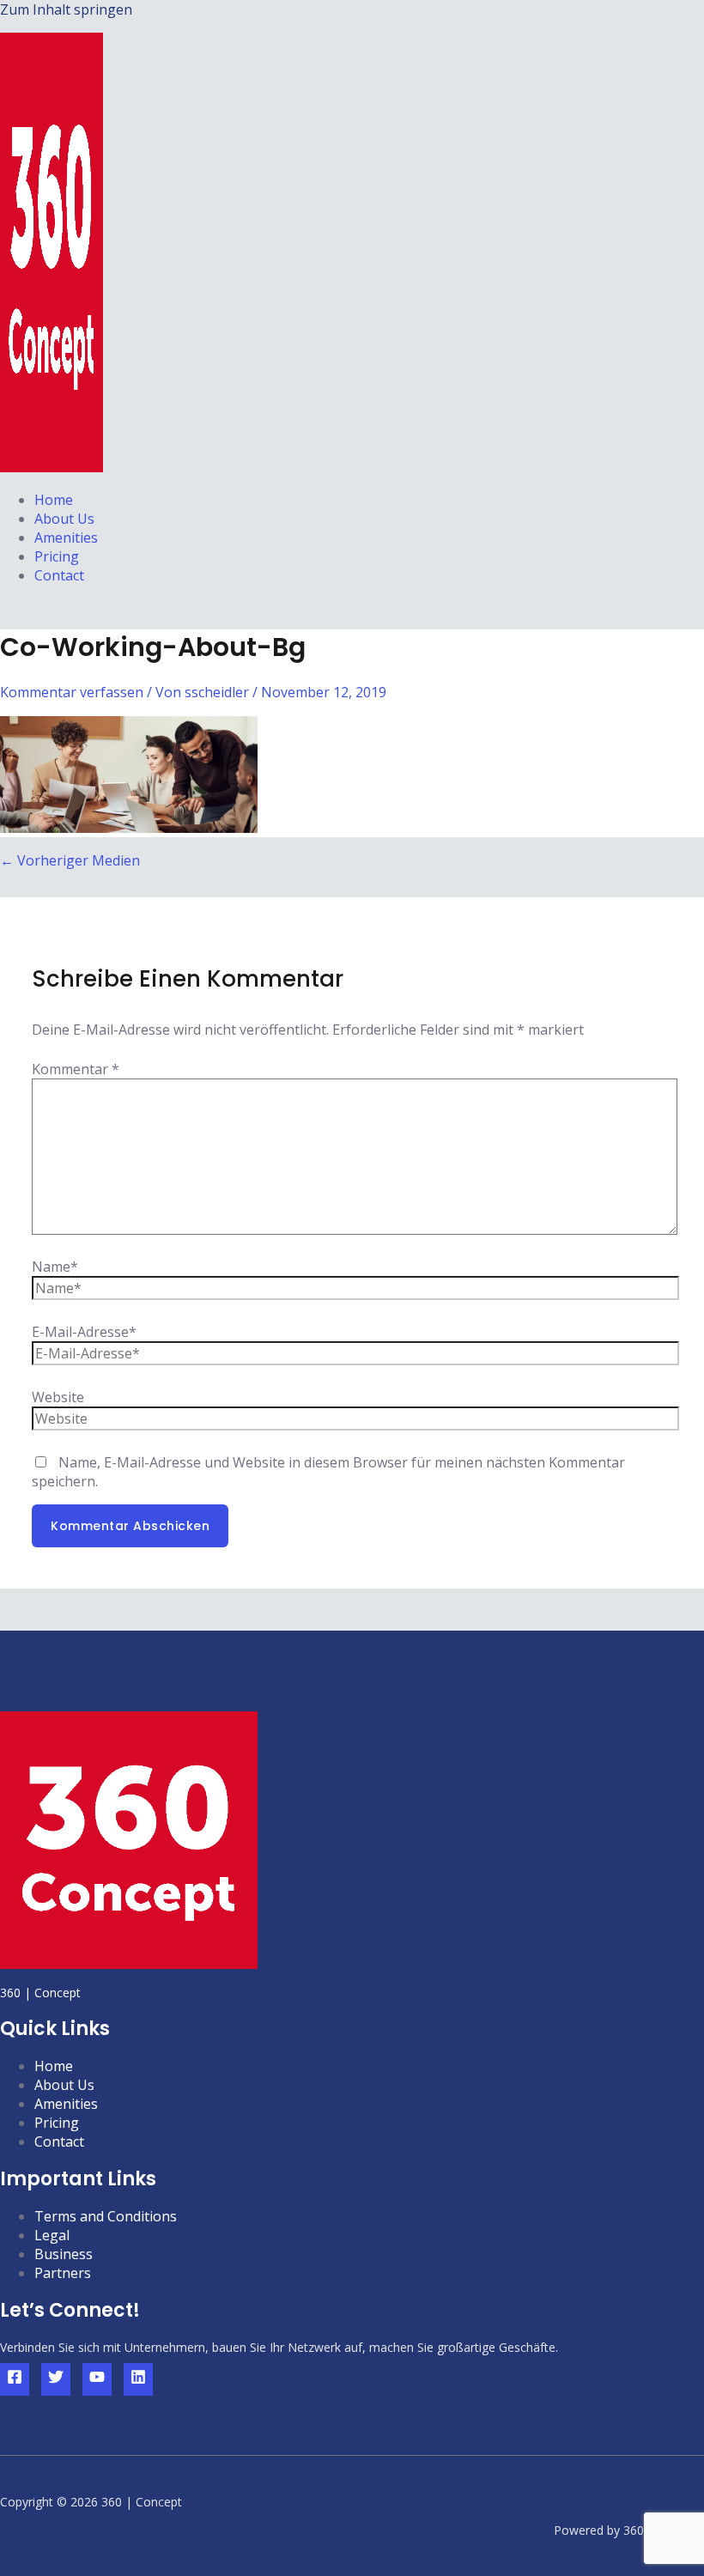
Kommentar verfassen (72, 692)
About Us (64, 519)
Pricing (57, 556)
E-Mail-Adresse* (84, 1332)
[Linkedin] (138, 2379)
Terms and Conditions (106, 2216)
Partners (63, 2273)
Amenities (66, 538)
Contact (59, 575)
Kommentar (76, 1069)
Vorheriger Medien (70, 860)
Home (54, 500)
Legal (52, 2235)
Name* (55, 1267)
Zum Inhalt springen (66, 9)
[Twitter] (56, 2379)
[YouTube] (97, 2379)
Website (58, 1397)
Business (64, 2254)
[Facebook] (15, 2379)
